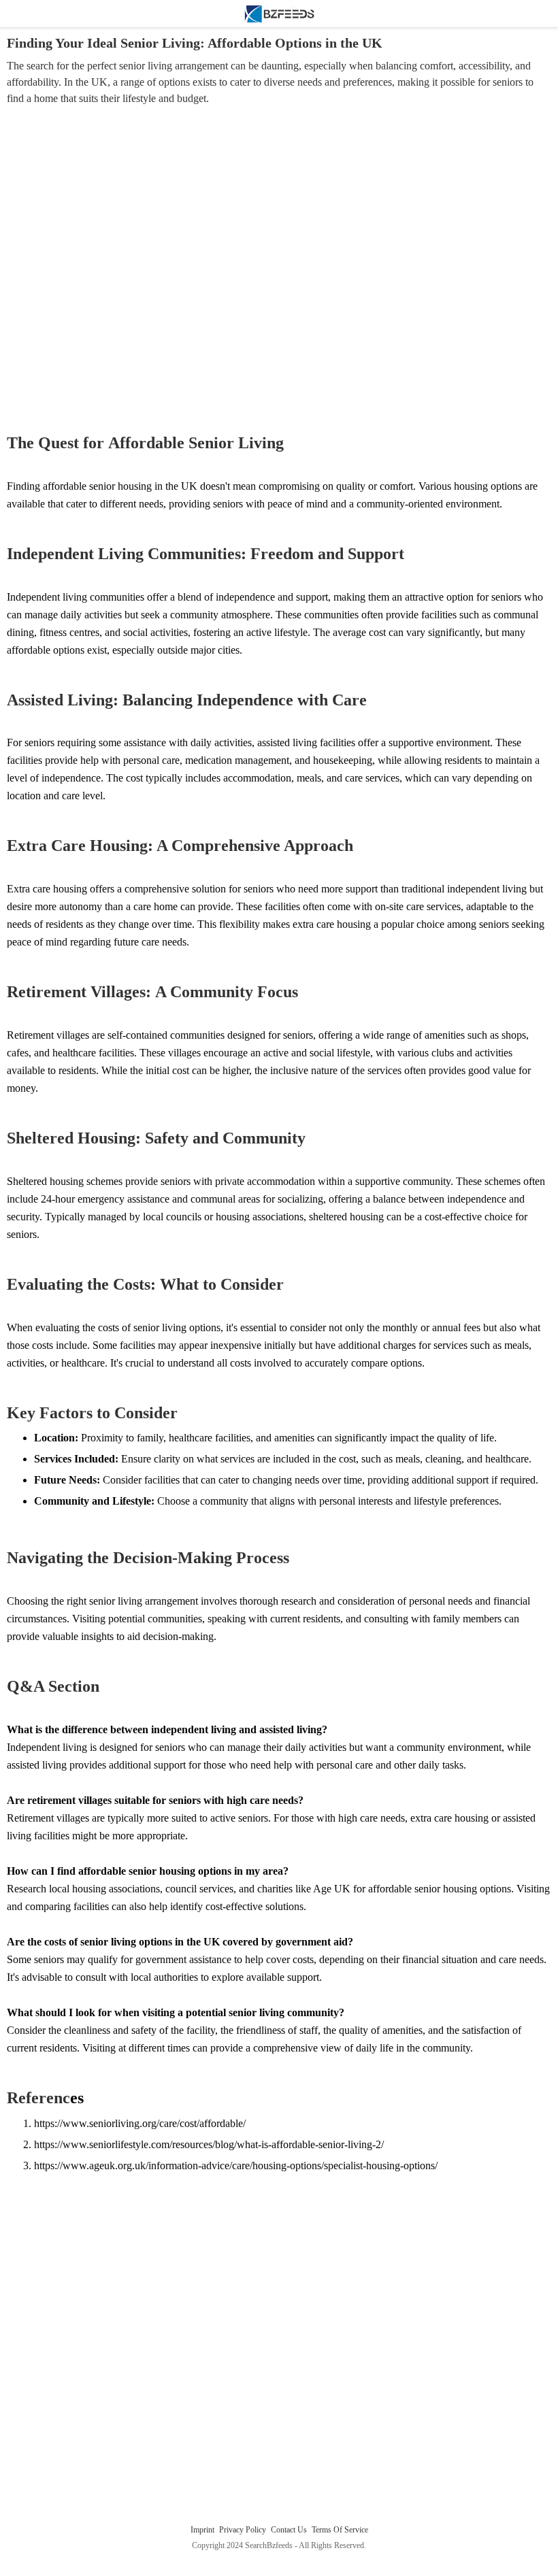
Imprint (203, 2530)
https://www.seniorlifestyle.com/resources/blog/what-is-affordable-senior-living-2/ (209, 2144)
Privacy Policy (244, 2530)
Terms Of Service (340, 2530)
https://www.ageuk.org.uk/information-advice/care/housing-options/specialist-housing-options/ (236, 2165)
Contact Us (290, 2530)
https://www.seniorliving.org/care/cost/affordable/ (140, 2123)
